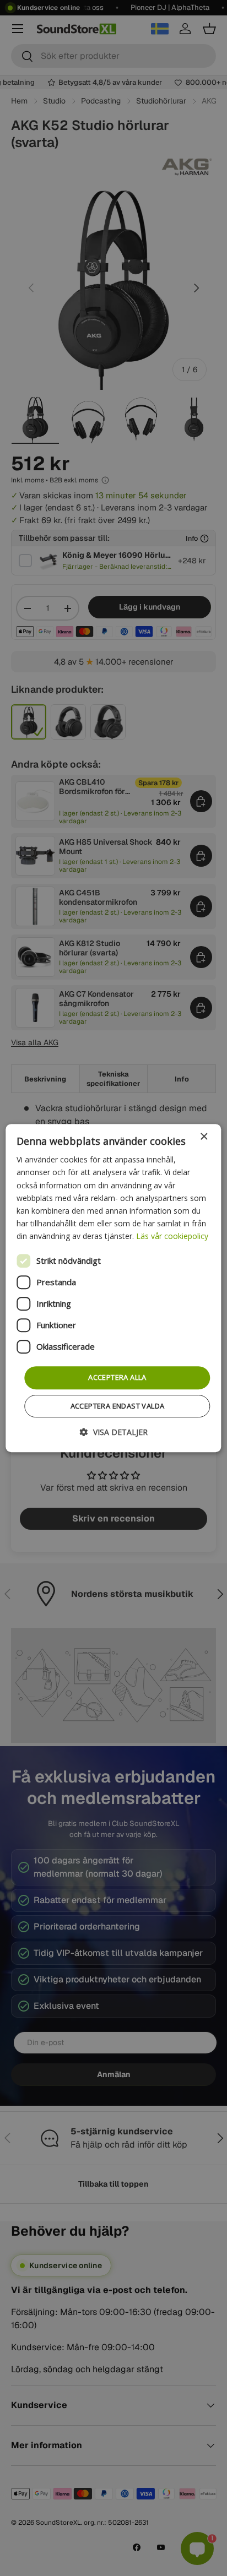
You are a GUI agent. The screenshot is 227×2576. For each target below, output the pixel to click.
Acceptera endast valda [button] (118, 1406)
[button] (114, 1432)
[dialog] (113, 1288)
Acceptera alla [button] (117, 1377)
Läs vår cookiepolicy (172, 1236)
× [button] (204, 1137)
